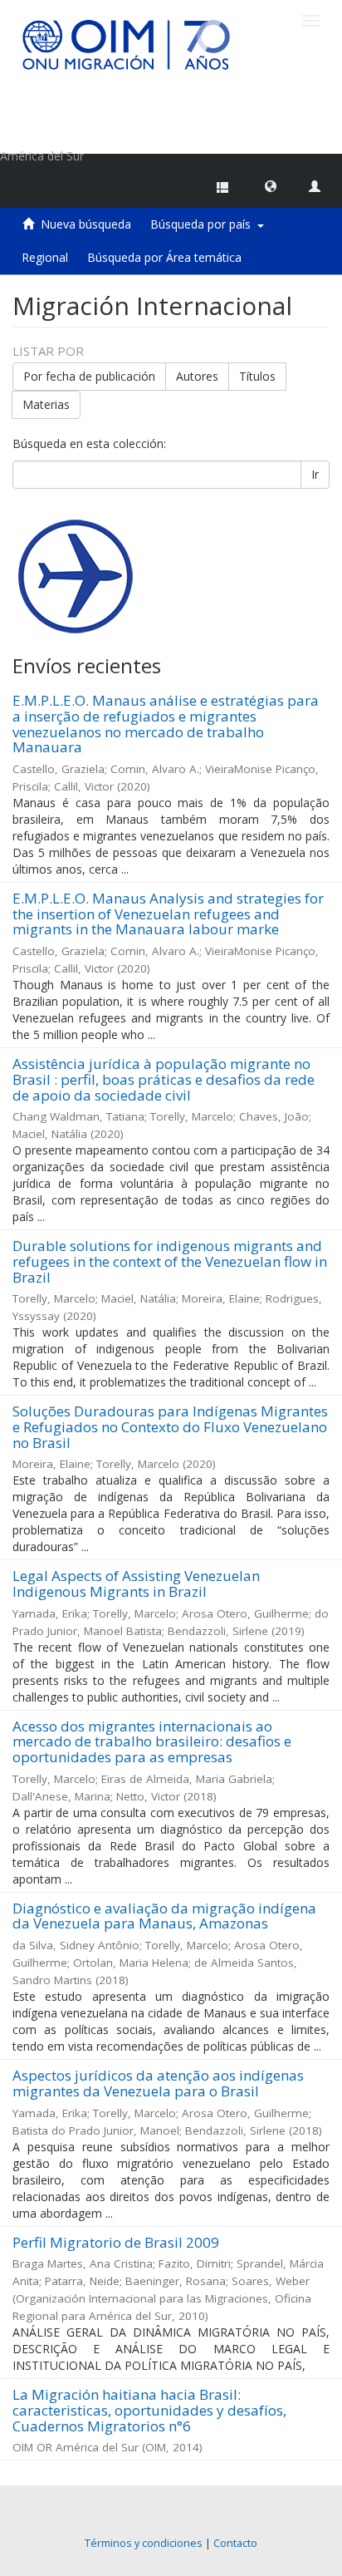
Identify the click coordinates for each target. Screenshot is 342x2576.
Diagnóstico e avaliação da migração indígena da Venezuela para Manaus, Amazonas (164, 1916)
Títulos (257, 376)
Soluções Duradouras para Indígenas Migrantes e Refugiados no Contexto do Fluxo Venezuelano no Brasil (170, 1426)
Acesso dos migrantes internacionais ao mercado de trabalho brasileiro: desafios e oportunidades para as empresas (152, 1741)
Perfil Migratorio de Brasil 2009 (116, 2242)
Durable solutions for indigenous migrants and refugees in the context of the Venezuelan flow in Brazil (170, 1261)
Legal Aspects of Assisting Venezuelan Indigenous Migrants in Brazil (136, 1584)
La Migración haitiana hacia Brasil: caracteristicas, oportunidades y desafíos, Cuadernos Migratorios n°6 (149, 2410)
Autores (197, 376)
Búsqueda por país (204, 224)
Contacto (235, 2543)
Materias (46, 404)
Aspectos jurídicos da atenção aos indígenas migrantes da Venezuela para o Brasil (158, 2083)
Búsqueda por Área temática (164, 257)
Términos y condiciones (144, 2543)
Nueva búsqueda (86, 224)
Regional (45, 257)
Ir (315, 474)
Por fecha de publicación (89, 376)
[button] (271, 185)
